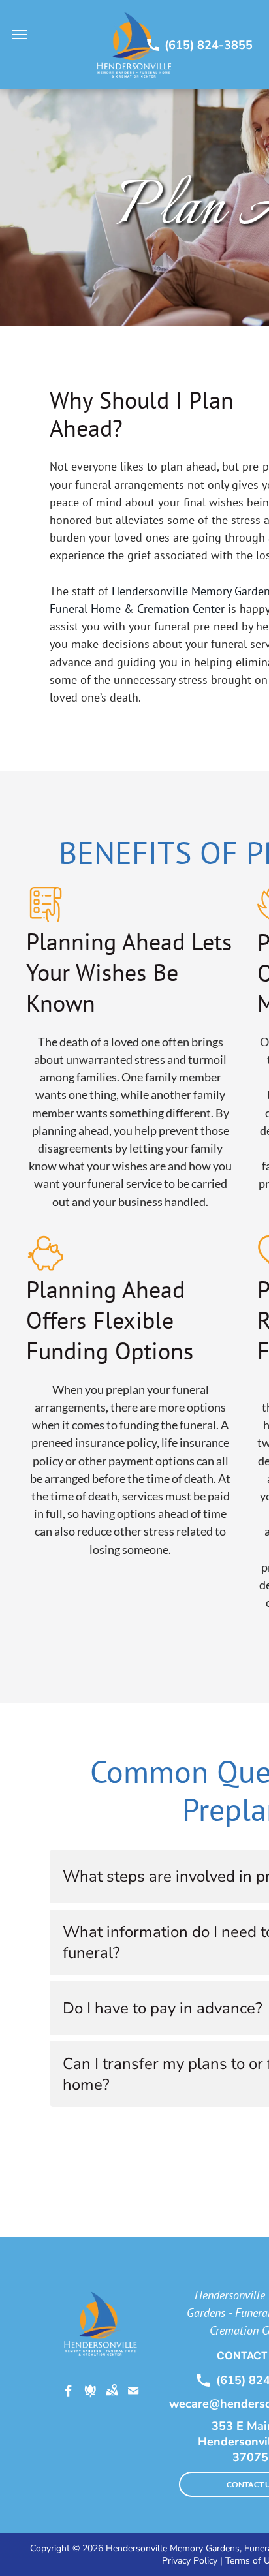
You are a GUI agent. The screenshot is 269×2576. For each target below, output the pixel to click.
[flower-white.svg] (90, 2400)
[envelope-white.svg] (133, 2400)
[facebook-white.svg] (69, 2400)
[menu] (20, 35)
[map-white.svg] (112, 2400)
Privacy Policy (190, 2561)
